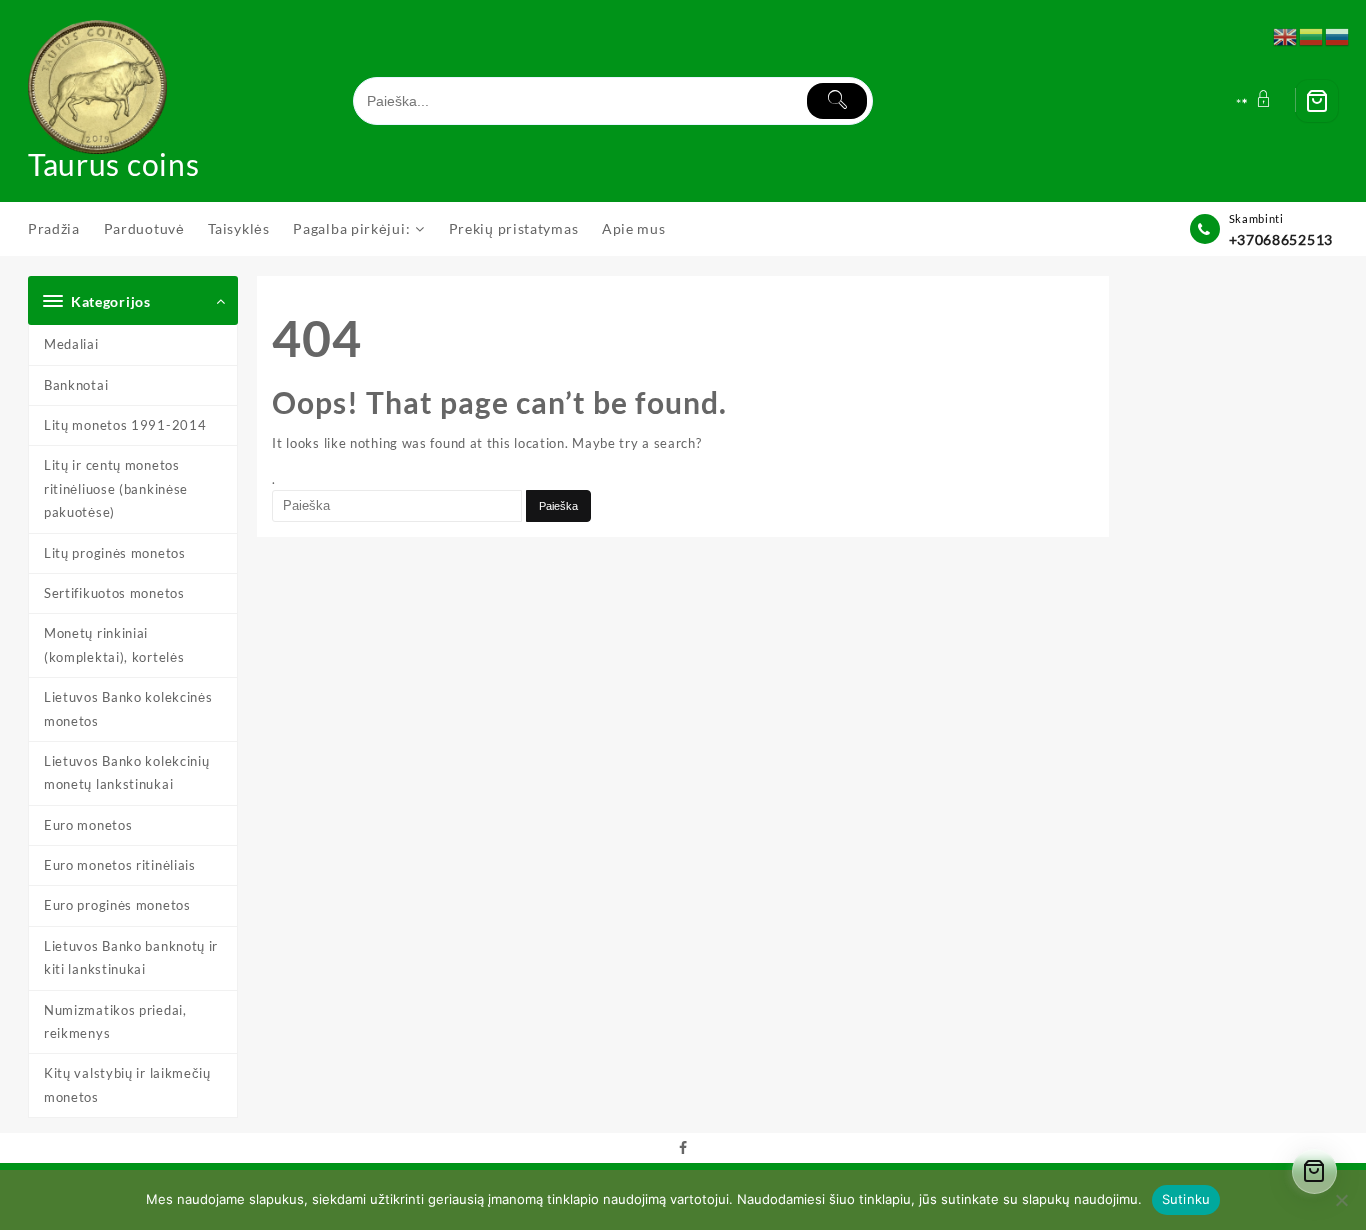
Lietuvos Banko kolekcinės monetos (128, 708)
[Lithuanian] (1312, 35)
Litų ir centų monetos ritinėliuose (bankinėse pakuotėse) (116, 488)
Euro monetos (88, 825)
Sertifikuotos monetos (114, 593)
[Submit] (837, 101)
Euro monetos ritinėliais (120, 865)
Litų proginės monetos (115, 553)
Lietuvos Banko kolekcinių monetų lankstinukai (127, 772)
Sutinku (1186, 1199)
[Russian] (1338, 35)
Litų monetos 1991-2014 (125, 425)
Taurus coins (113, 164)
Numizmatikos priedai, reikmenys (115, 1021)
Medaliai (71, 344)
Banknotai (76, 385)
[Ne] (1341, 1200)
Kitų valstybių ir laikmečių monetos (127, 1084)
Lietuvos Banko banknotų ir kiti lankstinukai (131, 957)
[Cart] (1317, 101)
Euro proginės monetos (117, 905)
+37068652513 (1281, 239)
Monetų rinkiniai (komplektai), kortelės (114, 644)
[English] (1286, 35)
